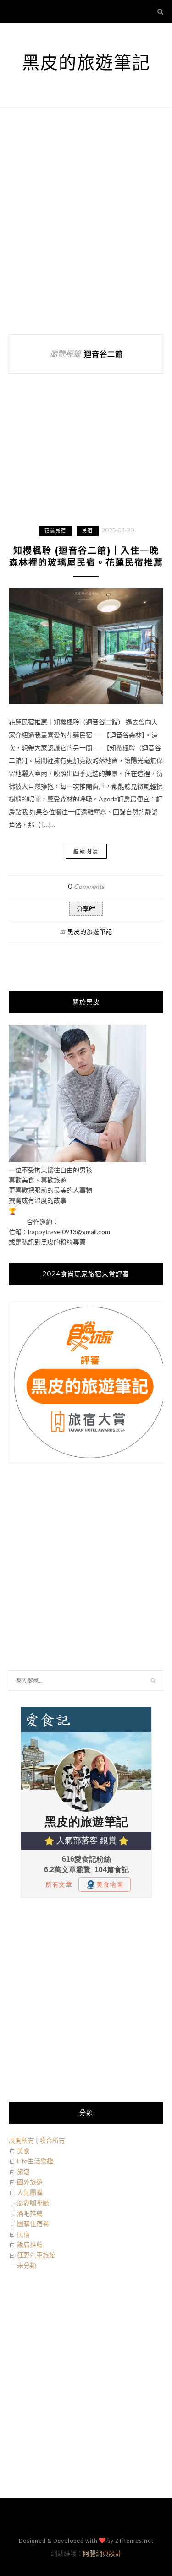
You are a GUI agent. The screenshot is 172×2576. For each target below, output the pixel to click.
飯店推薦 (30, 2244)
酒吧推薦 (30, 2213)
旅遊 (23, 2171)
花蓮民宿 (55, 531)
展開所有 (22, 2140)
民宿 (88, 531)
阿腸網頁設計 (102, 2553)
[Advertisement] (86, 221)
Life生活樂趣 (35, 2161)
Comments (86, 886)
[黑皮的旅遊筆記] (78, 1160)
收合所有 (52, 2140)
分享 (83, 909)
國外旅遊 (30, 2182)
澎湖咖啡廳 (33, 2203)
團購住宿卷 (33, 2224)
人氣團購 (30, 2192)
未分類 (27, 2265)
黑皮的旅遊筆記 (86, 63)
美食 (23, 2151)
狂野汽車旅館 (36, 2255)
